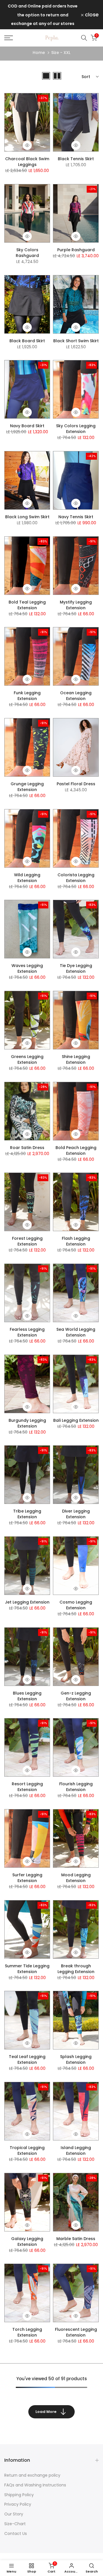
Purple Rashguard (76, 250)
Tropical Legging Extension (27, 2150)
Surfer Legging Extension (27, 1878)
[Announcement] (43, 15)
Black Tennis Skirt (76, 159)
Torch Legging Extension (27, 2332)
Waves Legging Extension (27, 968)
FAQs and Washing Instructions (35, 2485)
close (91, 15)
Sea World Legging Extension (76, 1332)
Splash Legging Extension (76, 2059)
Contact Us (16, 2534)
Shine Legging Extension (76, 1059)
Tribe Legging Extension (27, 1514)
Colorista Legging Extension (76, 878)
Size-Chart (15, 2524)
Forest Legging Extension (27, 1241)
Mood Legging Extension (76, 1878)
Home (39, 53)
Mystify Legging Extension (76, 605)
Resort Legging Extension (27, 1787)
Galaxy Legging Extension (27, 2242)
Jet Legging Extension (27, 1602)
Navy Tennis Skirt (76, 517)
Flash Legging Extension (76, 1241)
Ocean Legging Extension (76, 696)
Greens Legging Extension (27, 1059)
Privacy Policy (18, 2504)
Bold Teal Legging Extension (27, 605)
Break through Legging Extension (76, 1969)
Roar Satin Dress (27, 1148)
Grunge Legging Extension (27, 787)
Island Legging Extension (76, 2150)
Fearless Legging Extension (27, 1332)
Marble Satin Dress (76, 2239)
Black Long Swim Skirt (27, 517)
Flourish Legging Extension (76, 1787)
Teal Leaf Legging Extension (27, 2059)
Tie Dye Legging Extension (76, 968)
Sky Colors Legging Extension (76, 429)
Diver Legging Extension (76, 1514)
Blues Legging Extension (27, 1696)
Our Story (14, 2514)
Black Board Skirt (27, 341)
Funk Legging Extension (27, 696)
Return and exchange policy (32, 2475)
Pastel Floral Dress (76, 784)
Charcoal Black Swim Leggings (27, 162)
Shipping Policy (19, 2495)
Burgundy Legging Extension (27, 1423)
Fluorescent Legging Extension (76, 2332)
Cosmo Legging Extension (76, 1605)
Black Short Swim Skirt (76, 341)
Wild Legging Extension (27, 878)
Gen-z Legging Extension (76, 1696)
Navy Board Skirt (27, 426)
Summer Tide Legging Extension (27, 1969)
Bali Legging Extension (76, 1420)
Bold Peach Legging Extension (76, 1150)
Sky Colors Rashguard (27, 253)
